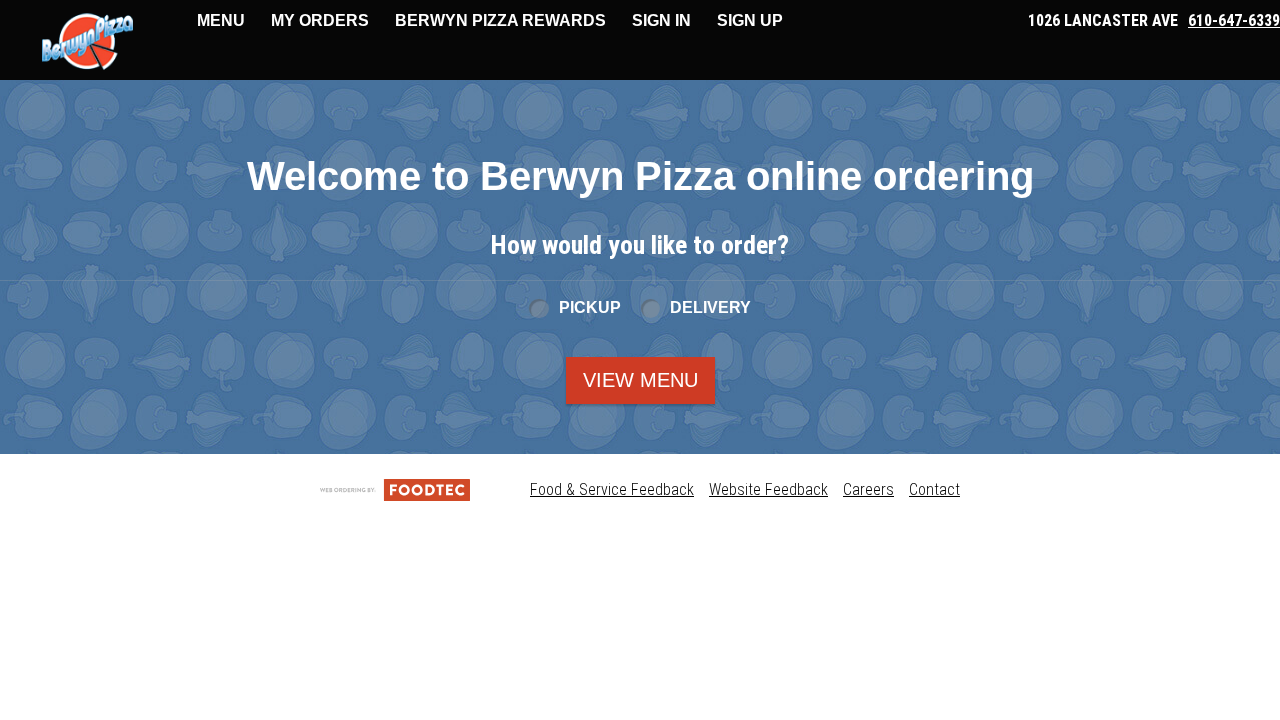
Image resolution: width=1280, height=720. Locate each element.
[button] (87, 42)
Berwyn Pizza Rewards (500, 20)
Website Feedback (768, 489)
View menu (640, 380)
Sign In (661, 20)
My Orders (320, 20)
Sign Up (750, 20)
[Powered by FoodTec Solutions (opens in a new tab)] (395, 489)
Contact (934, 489)
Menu (221, 20)
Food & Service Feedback (612, 489)
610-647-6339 (1234, 20)
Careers (868, 489)
